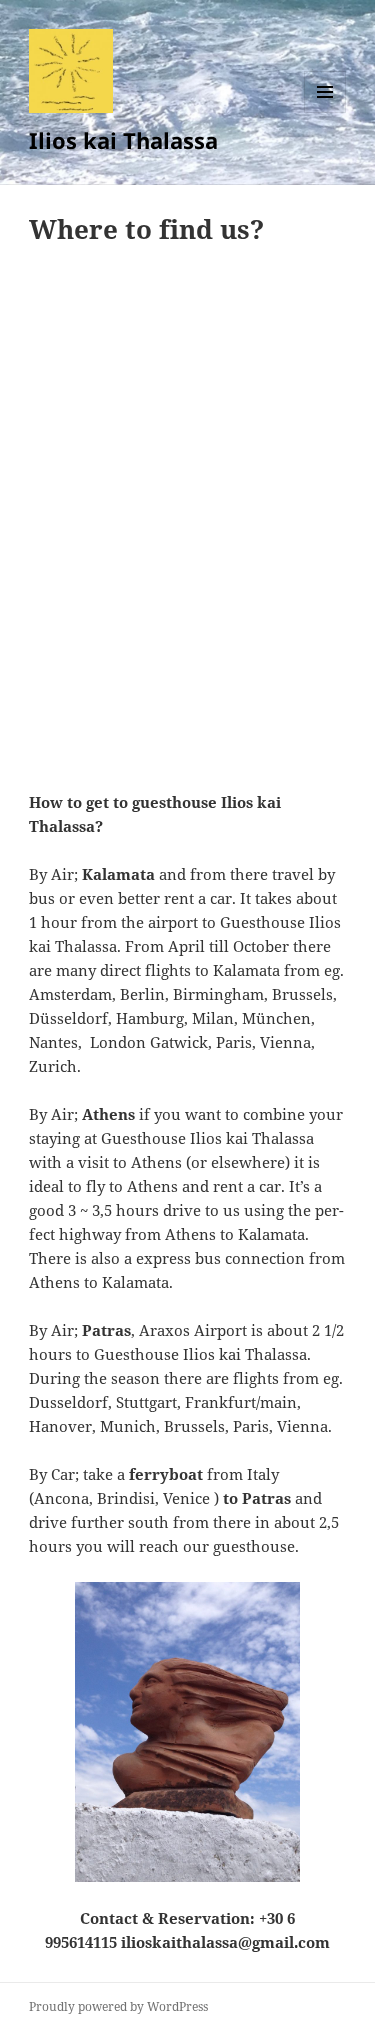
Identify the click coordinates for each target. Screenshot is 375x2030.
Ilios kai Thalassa (123, 140)
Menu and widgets (325, 112)
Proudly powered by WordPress (118, 2006)
